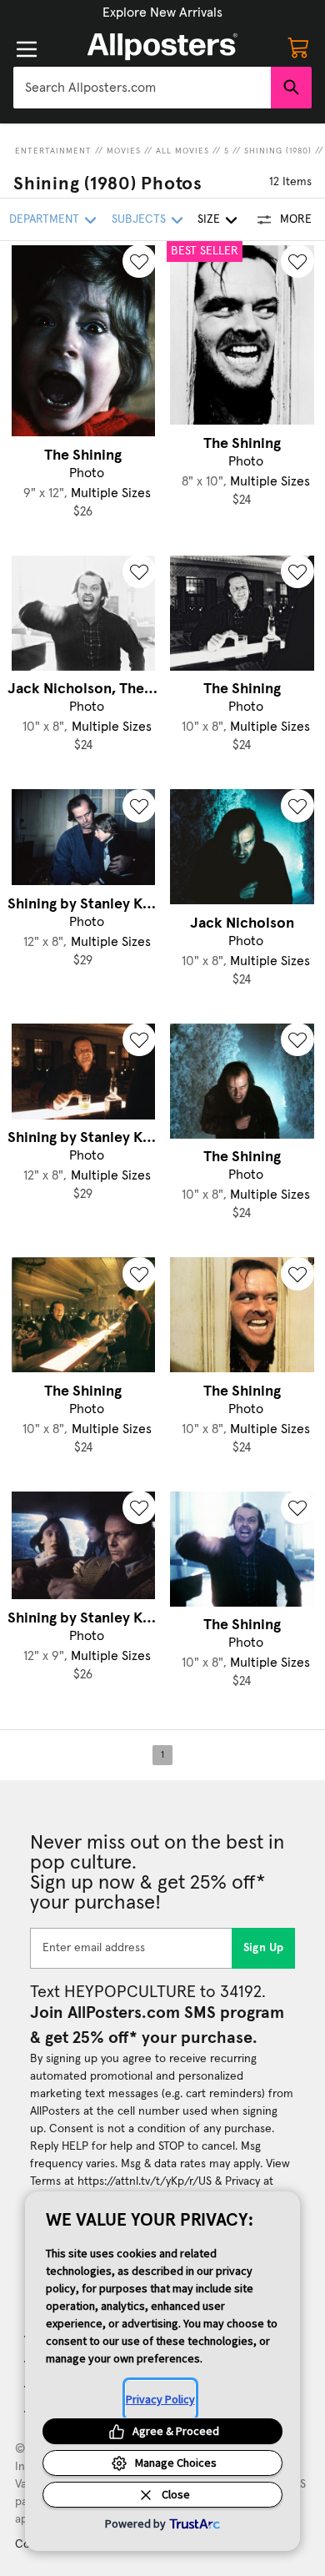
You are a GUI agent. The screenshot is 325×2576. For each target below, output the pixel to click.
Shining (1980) (278, 151)
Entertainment (53, 151)
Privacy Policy (160, 2399)
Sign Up (264, 1948)
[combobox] (142, 88)
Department (44, 219)
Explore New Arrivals (162, 13)
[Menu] (27, 49)
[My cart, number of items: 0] (298, 47)
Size (209, 219)
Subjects (139, 219)
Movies (124, 151)
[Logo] (162, 47)
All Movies (182, 151)
